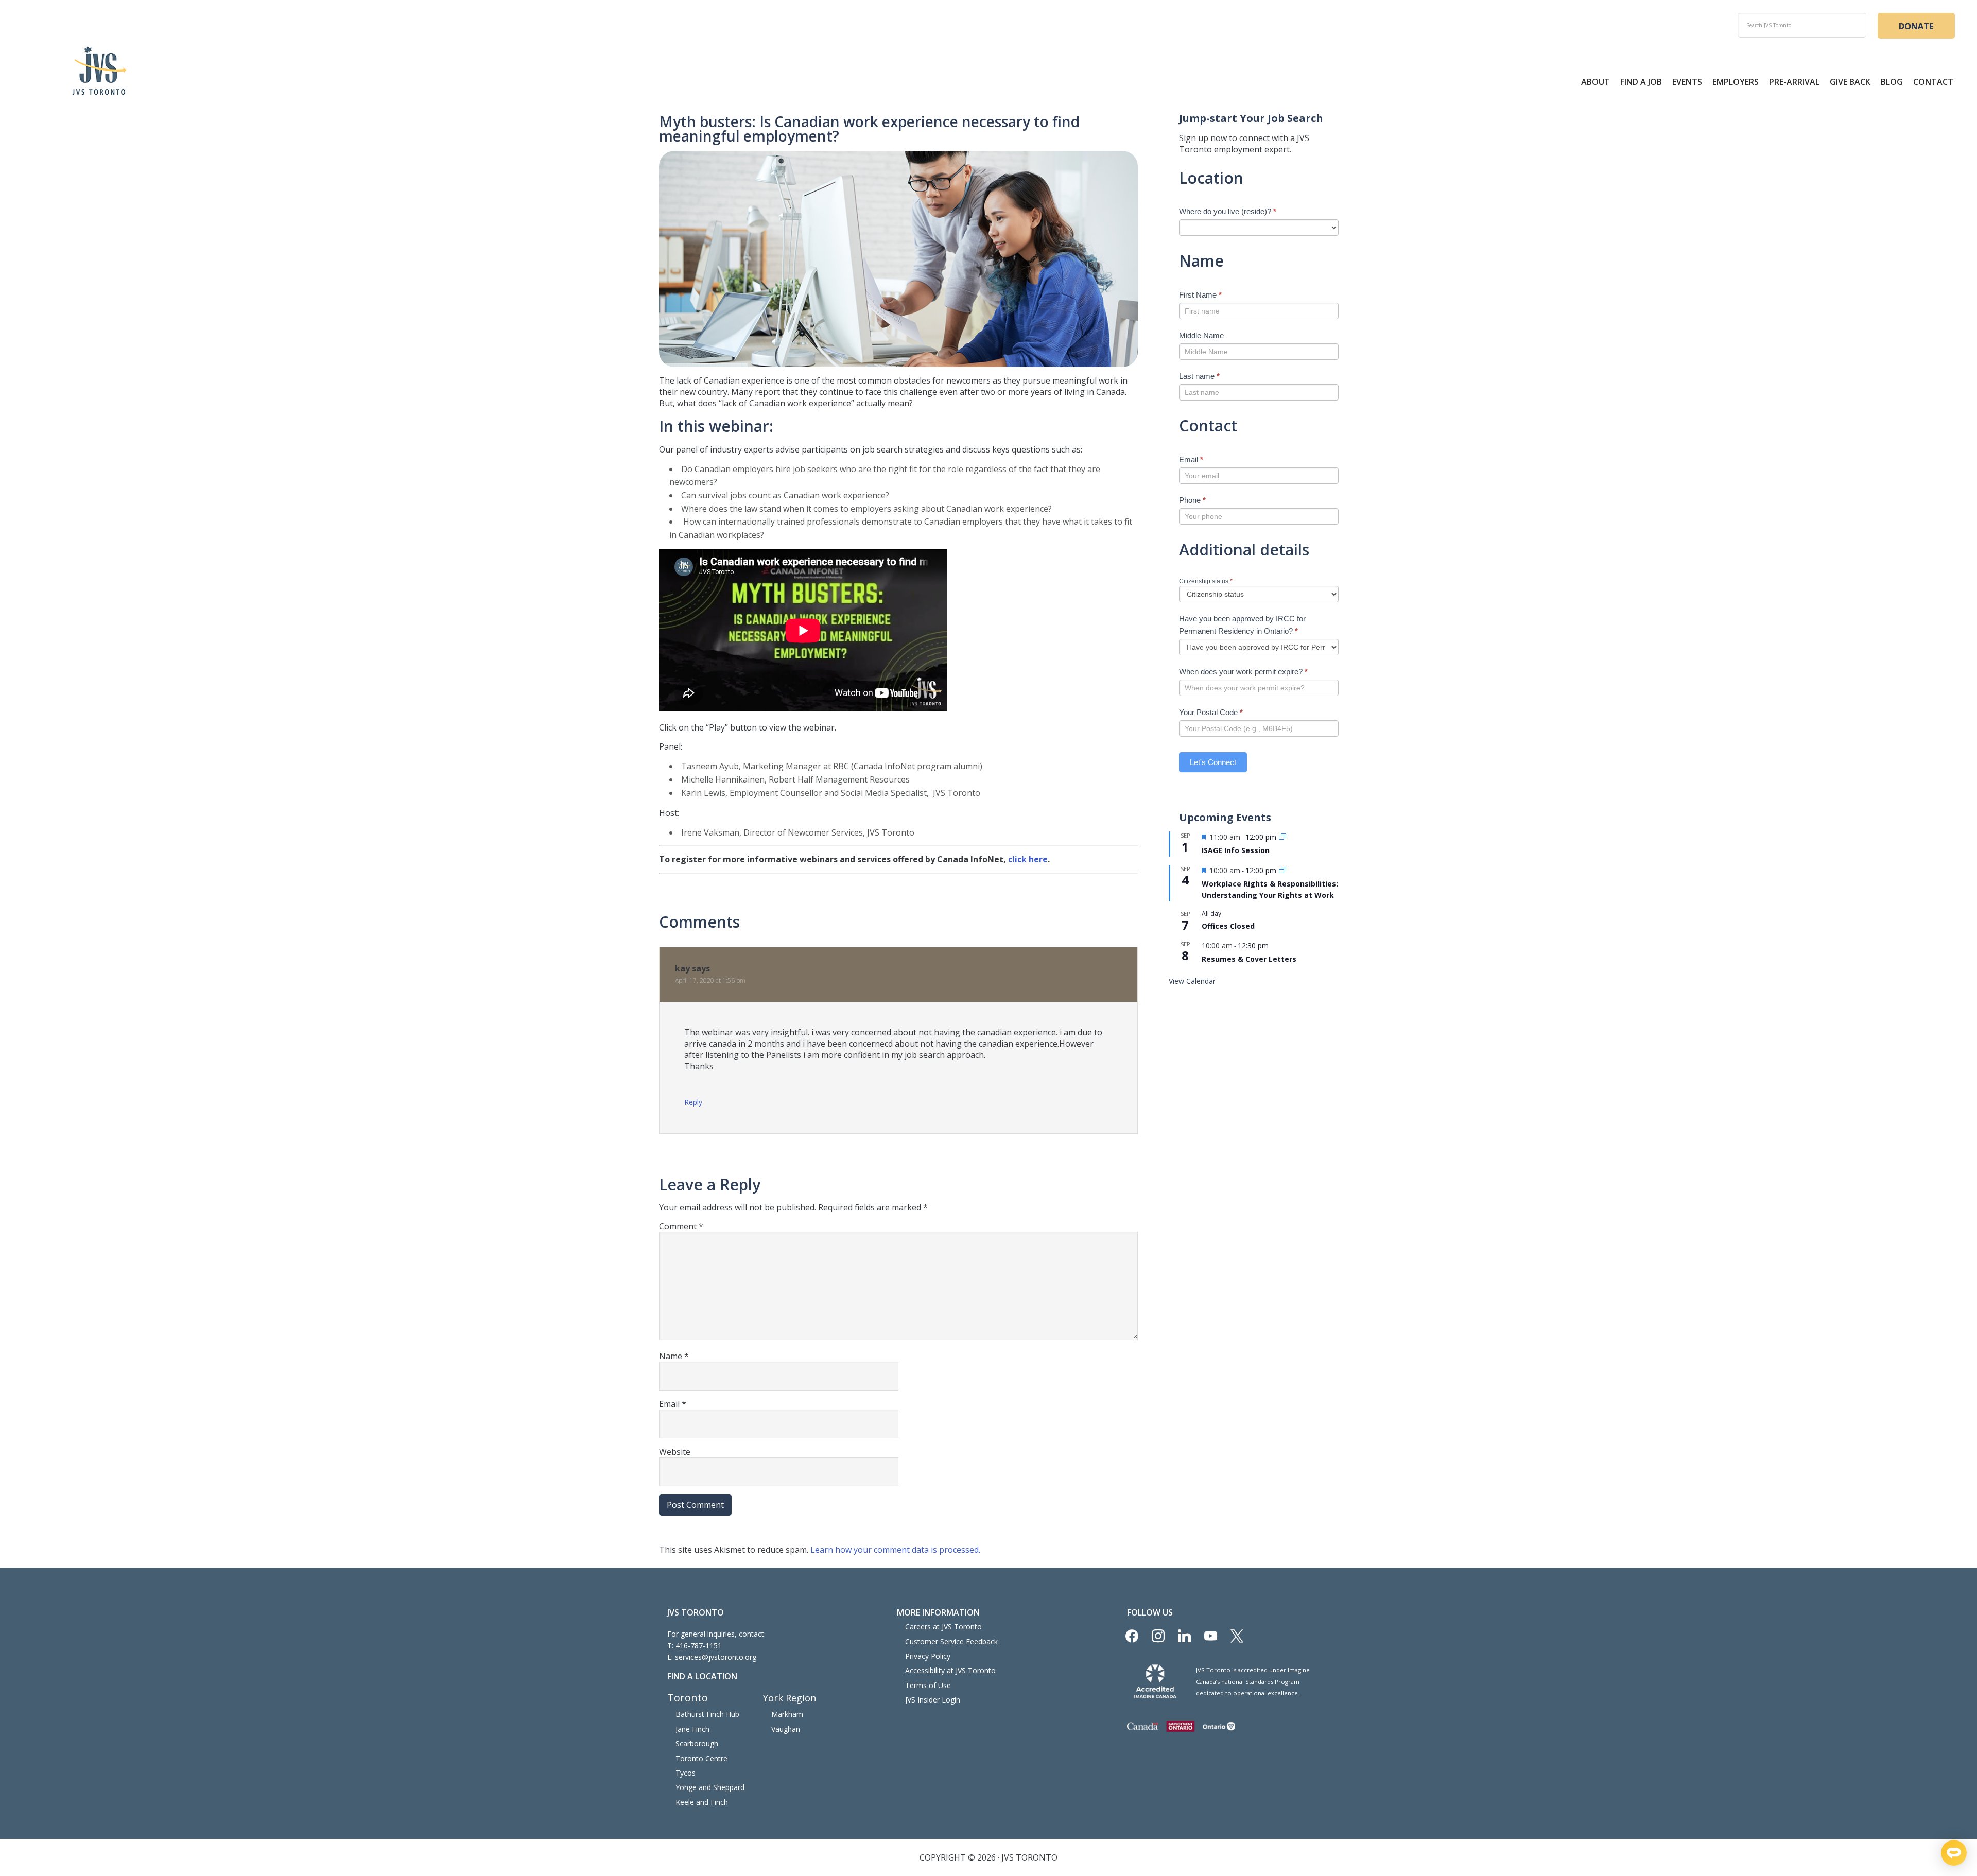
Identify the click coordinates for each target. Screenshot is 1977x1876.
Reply (693, 1102)
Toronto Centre (701, 1758)
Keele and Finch (702, 1802)
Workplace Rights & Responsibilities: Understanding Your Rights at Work (1270, 890)
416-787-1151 (699, 1646)
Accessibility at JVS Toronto (950, 1670)
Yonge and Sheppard (710, 1787)
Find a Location (702, 1676)
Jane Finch (692, 1729)
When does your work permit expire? (1243, 672)
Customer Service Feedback (951, 1641)
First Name (1200, 295)
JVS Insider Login (933, 1700)
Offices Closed (1228, 926)
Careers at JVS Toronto (943, 1627)
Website (675, 1452)
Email (673, 1404)
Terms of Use (928, 1685)
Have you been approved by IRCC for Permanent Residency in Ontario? (1242, 625)
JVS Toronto (99, 71)
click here (1028, 859)
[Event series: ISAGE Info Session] (1282, 837)
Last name (1199, 376)
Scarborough (697, 1743)
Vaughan (786, 1729)
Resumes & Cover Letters (1249, 959)
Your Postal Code (1211, 712)
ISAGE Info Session (1236, 850)
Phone (1192, 500)
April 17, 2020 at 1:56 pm (710, 980)
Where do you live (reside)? (1228, 211)
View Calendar (1192, 981)
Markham (787, 1714)
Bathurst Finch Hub (707, 1714)
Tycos (686, 1773)
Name (674, 1356)
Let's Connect (1213, 762)
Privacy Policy (928, 1656)
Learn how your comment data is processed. (895, 1550)
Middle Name (1201, 335)
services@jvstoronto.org (716, 1657)
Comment (681, 1226)
